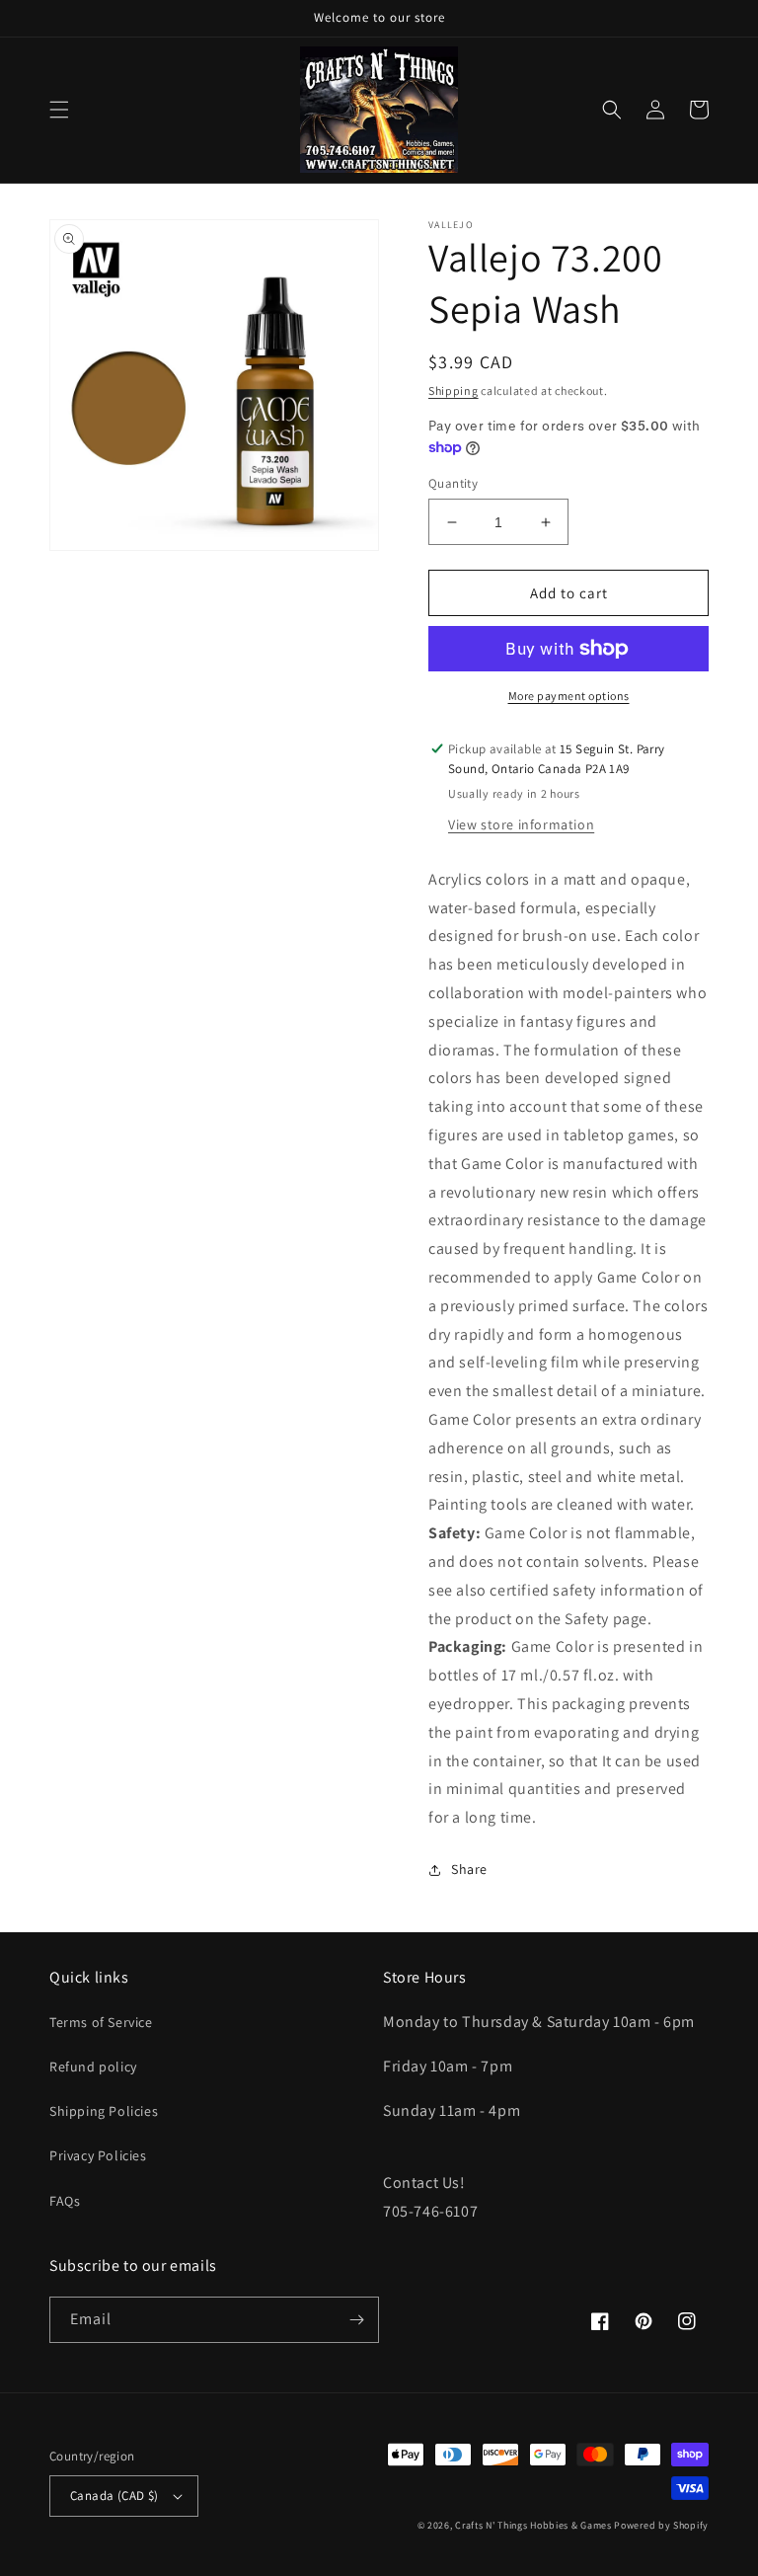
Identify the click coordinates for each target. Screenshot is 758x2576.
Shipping (454, 390)
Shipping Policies (104, 2111)
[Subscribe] (356, 2320)
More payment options (569, 696)
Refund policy (93, 2067)
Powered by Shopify (661, 2525)
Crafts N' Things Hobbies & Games (534, 2525)
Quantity (453, 483)
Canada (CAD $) (114, 2496)
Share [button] (469, 1869)
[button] (59, 110)
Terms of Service (101, 2022)
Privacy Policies (98, 2155)
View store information (521, 824)
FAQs (65, 2201)
